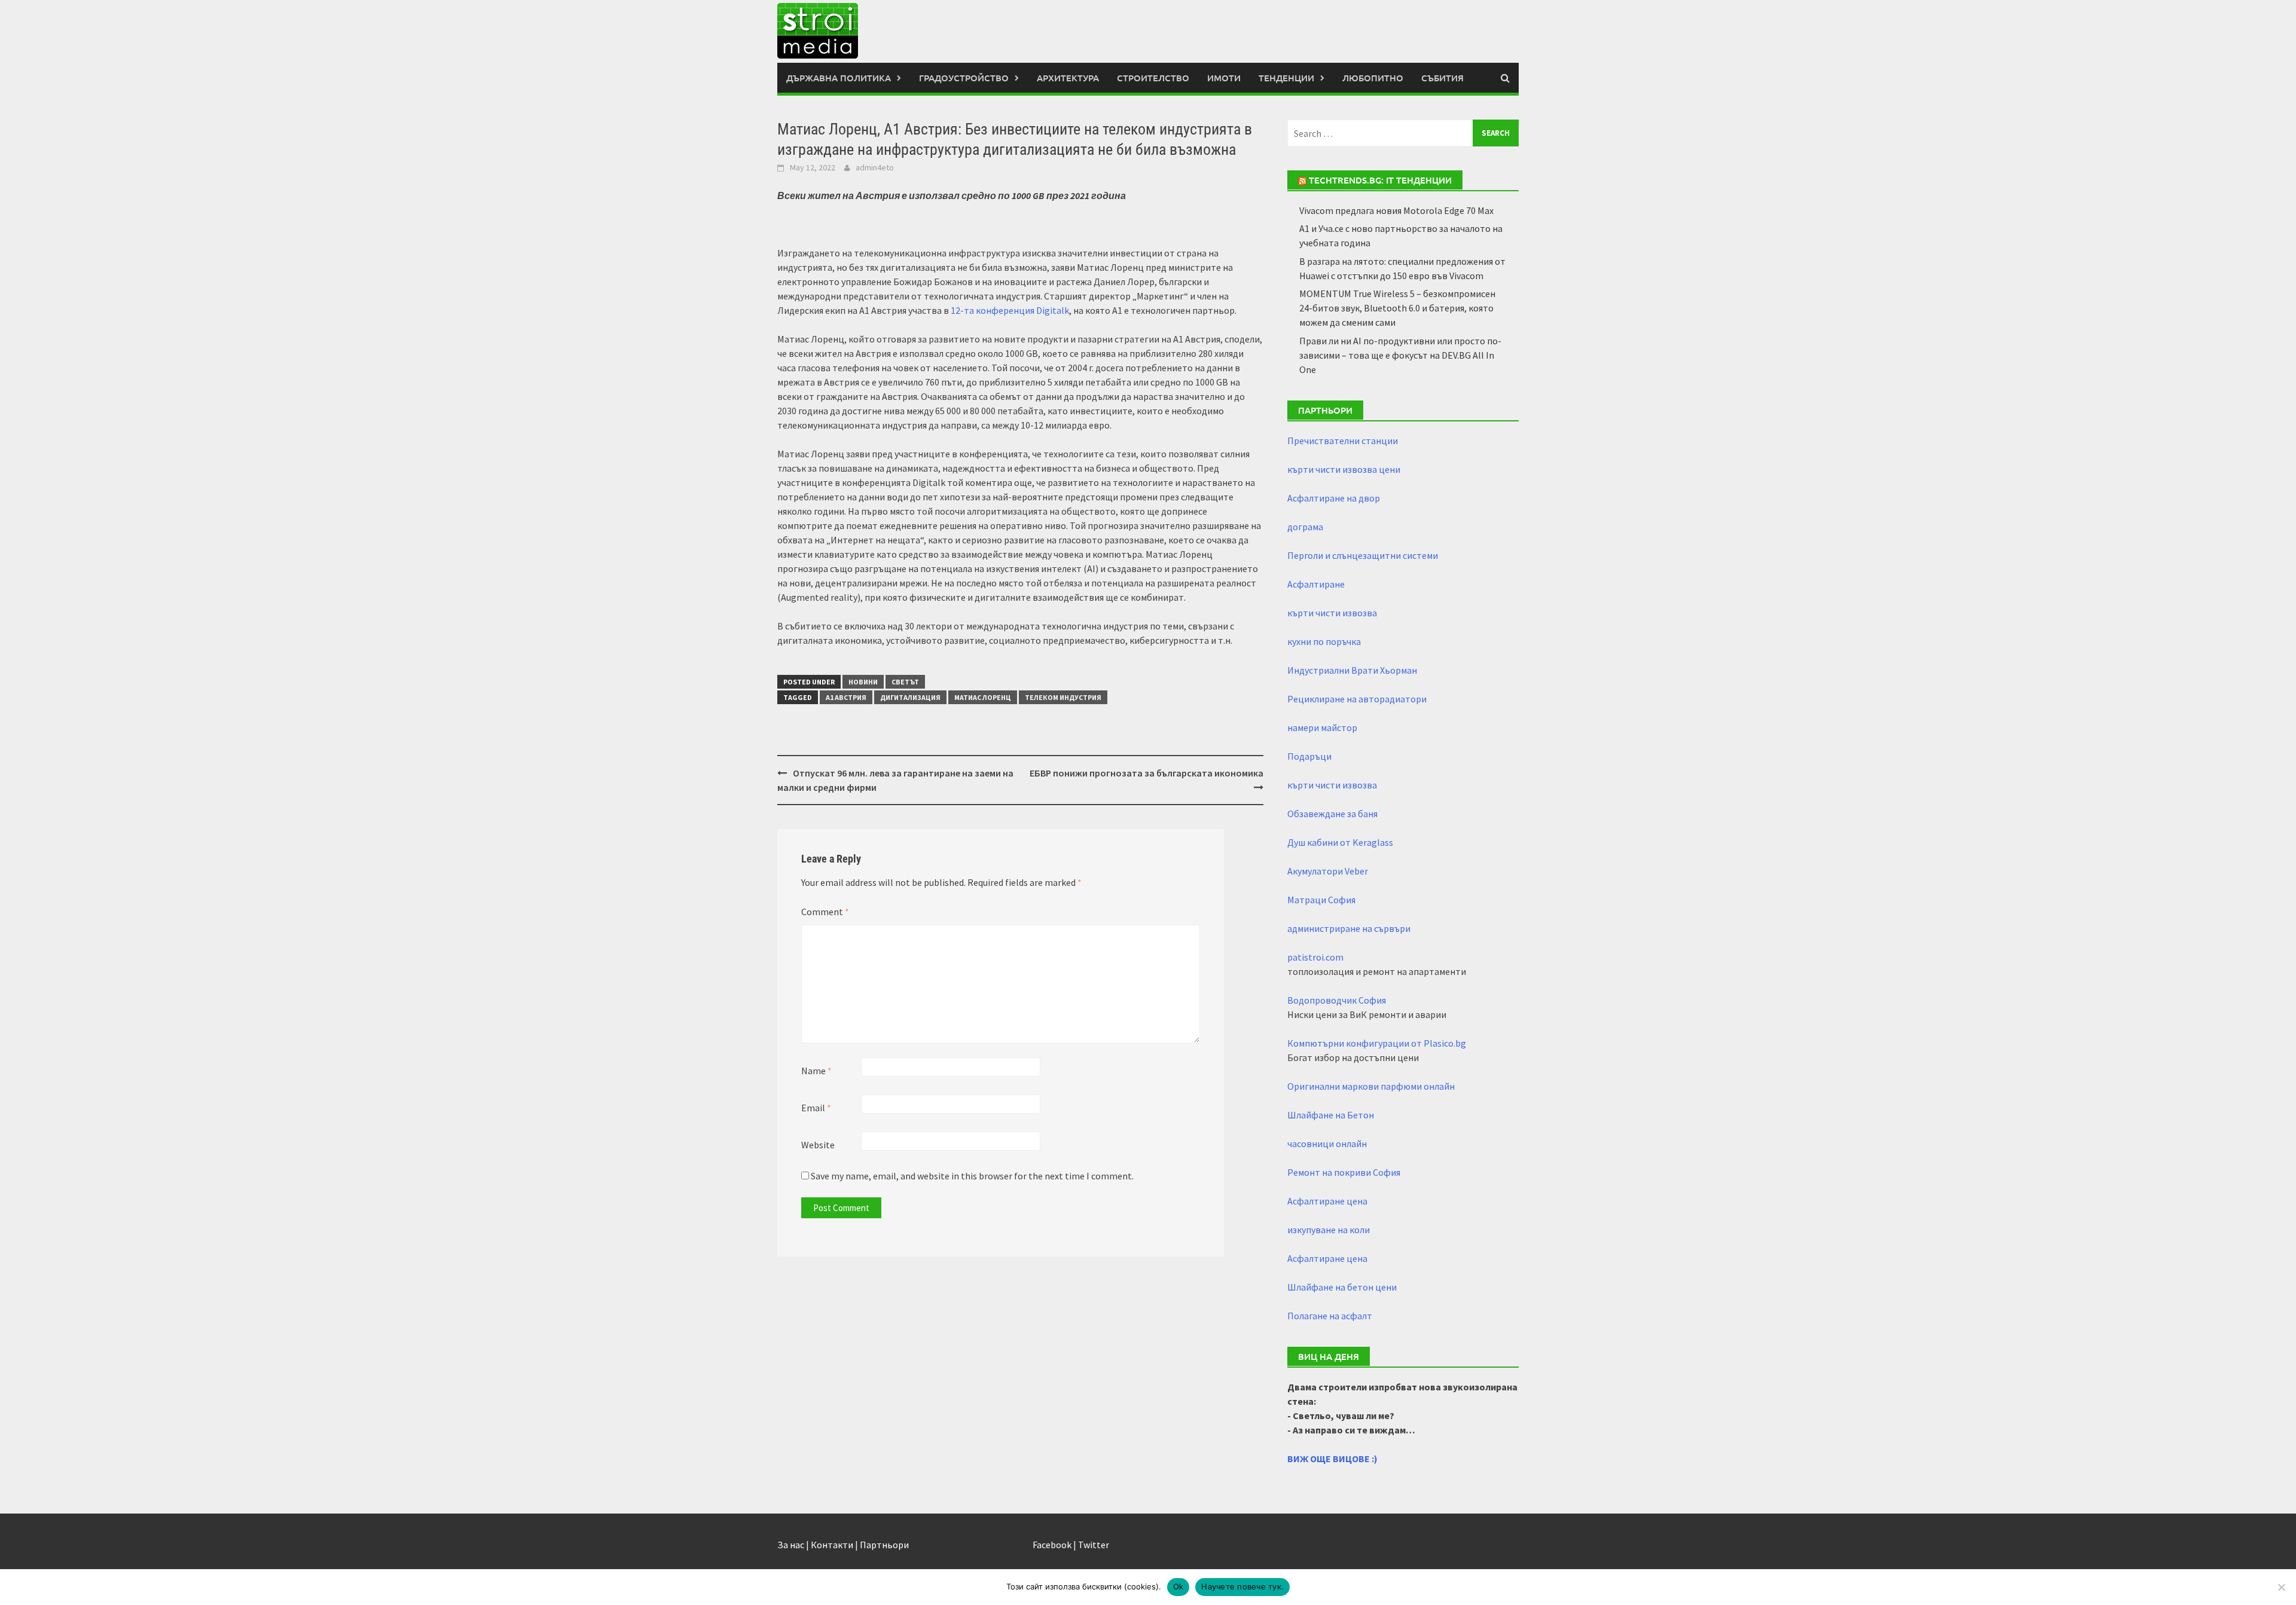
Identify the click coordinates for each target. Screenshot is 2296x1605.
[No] (2281, 1587)
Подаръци (1309, 756)
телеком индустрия (1063, 697)
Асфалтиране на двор (1334, 498)
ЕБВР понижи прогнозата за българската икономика (1147, 773)
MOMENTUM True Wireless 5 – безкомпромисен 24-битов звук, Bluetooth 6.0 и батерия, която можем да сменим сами (1397, 308)
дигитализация (910, 697)
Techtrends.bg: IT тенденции (1380, 180)
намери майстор (1322, 727)
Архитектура (1068, 78)
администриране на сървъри (1349, 928)
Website (818, 1145)
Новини (863, 682)
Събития (1442, 78)
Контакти (832, 1545)
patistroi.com (1315, 957)
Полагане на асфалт (1330, 1316)
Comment (825, 912)
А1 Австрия (846, 697)
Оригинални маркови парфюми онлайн (1371, 1086)
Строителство (1153, 78)
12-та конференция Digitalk (1010, 310)
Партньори (884, 1545)
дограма (1305, 527)
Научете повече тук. (1242, 1586)
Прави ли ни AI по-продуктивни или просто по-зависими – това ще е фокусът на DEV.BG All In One (1400, 355)
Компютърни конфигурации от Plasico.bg (1377, 1043)
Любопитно (1373, 78)
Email (816, 1108)
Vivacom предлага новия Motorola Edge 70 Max (1396, 210)
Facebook (1052, 1545)
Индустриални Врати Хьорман (1352, 670)
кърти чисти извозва (1332, 613)
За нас (791, 1545)
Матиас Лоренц (983, 697)
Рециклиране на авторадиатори (1357, 699)
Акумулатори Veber (1328, 871)
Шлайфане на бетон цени (1342, 1287)
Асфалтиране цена (1327, 1201)
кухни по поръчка (1324, 641)
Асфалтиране (1316, 584)
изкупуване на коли (1329, 1230)
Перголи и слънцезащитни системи (1363, 555)
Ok (1178, 1586)
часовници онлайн (1327, 1144)
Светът (905, 682)
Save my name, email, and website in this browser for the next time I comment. (972, 1176)
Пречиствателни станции (1343, 441)
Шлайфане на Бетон (1331, 1115)
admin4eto (875, 167)
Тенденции (1286, 78)
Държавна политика (839, 78)
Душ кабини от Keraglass (1340, 842)
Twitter (1094, 1545)
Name (816, 1071)
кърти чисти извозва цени (1344, 469)
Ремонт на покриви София (1344, 1172)
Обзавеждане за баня (1332, 814)
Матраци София (1321, 900)
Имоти (1224, 78)
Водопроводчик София (1337, 1000)
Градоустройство (964, 78)
